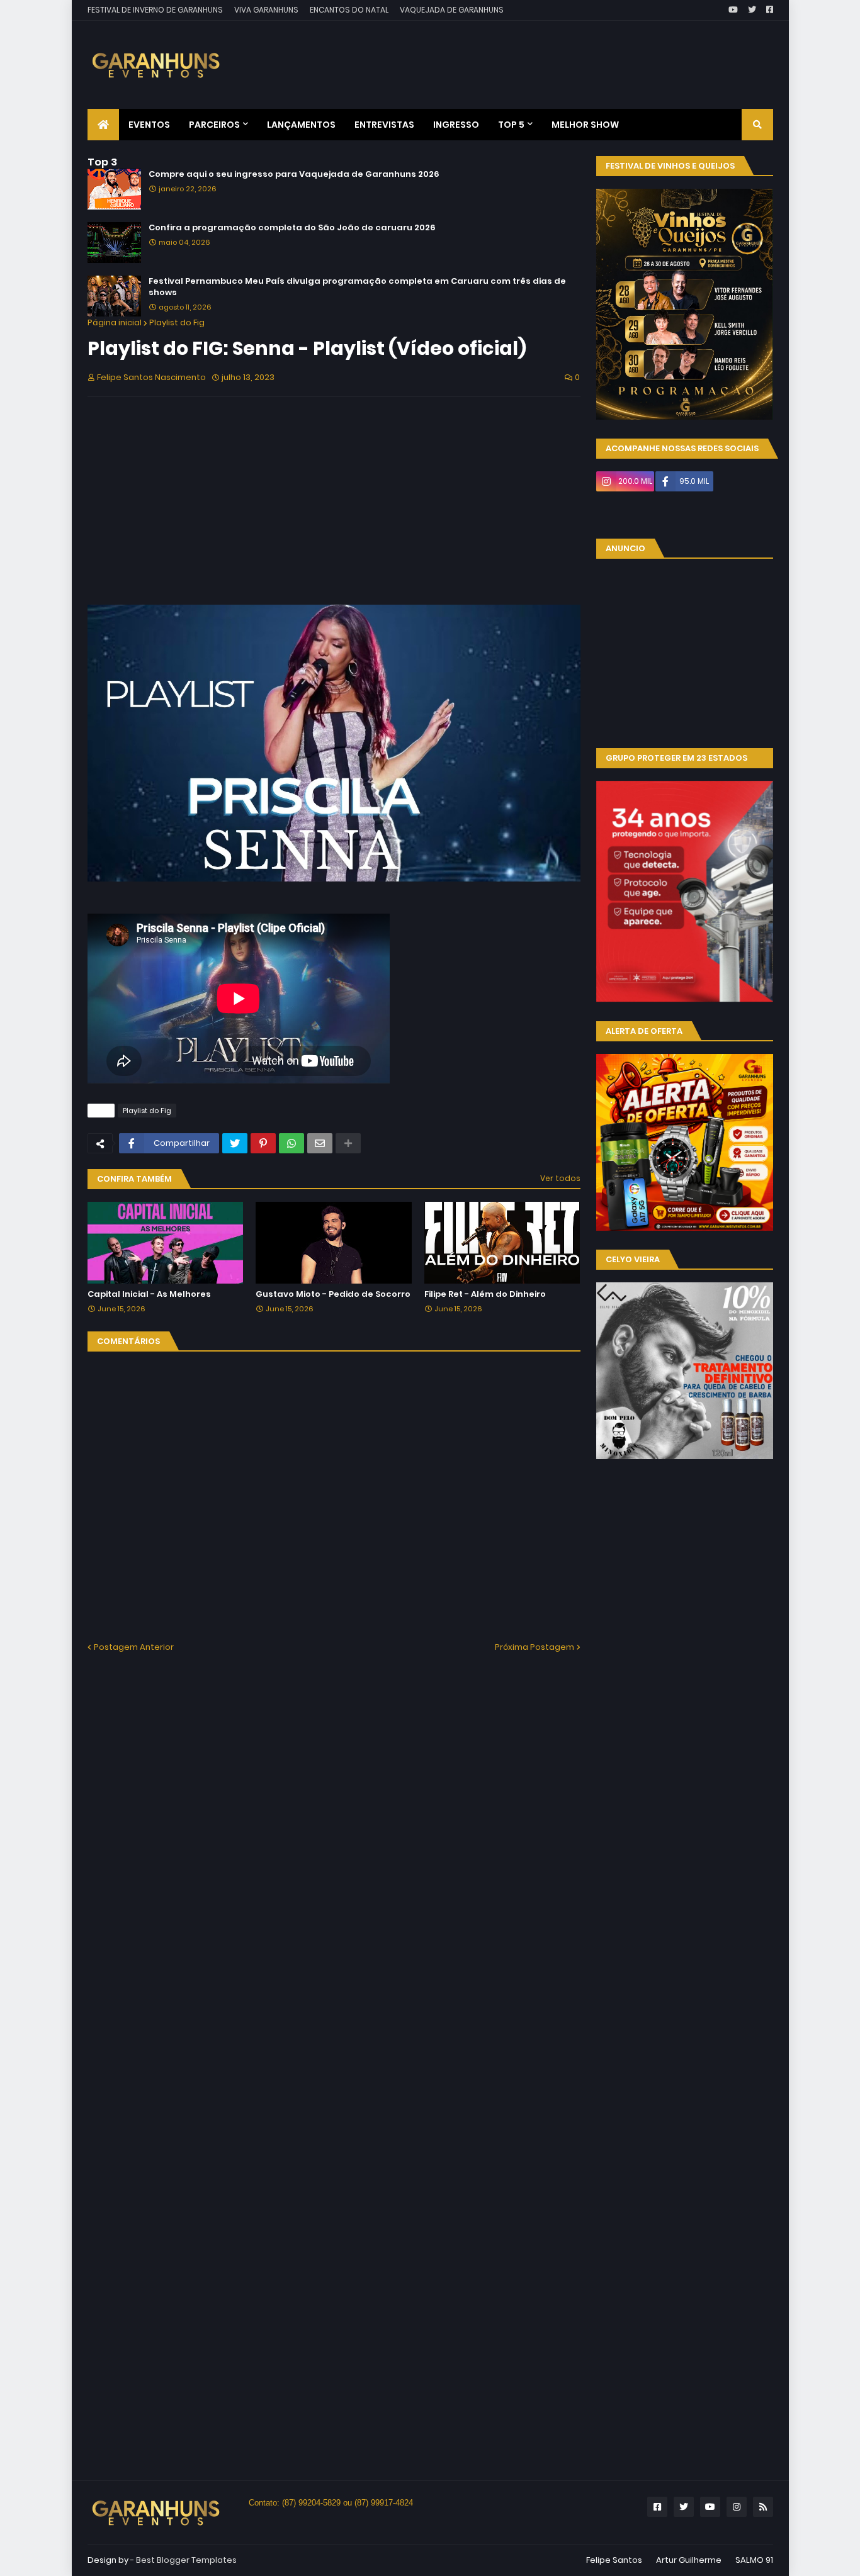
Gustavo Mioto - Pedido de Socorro (333, 1294)
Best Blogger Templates (186, 2560)
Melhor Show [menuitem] (585, 125)
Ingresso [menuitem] (456, 125)
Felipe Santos (614, 2560)
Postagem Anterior (134, 1647)
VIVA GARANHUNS (266, 10)
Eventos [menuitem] (149, 125)
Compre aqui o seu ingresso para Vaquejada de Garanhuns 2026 (294, 174)
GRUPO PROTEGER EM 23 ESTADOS (676, 758)
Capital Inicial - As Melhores (149, 1294)
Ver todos (560, 1178)
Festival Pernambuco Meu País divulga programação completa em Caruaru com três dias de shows (357, 287)
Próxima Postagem (535, 1647)
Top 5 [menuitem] (511, 125)
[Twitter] (235, 1143)
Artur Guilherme (689, 2560)
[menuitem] (103, 125)
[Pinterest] (263, 1143)
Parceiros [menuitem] (214, 125)
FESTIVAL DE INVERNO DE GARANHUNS (155, 10)
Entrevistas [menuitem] (384, 125)
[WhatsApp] (291, 1143)
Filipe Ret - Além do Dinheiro (485, 1294)
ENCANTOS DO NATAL (349, 10)
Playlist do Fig (177, 322)
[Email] (320, 1143)
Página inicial (115, 322)
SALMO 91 (754, 2560)
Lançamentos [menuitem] (301, 125)
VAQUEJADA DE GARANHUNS (452, 10)
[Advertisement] (544, 55)
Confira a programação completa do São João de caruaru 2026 (292, 228)
